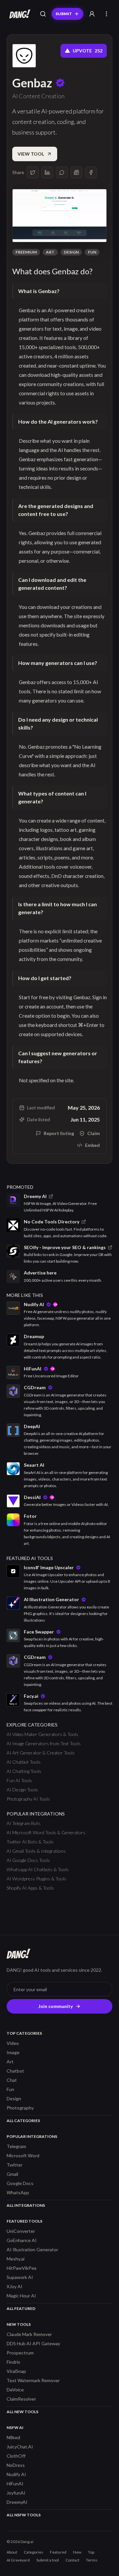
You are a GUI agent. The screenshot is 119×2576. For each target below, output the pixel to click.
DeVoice (15, 2390)
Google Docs (20, 2183)
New (77, 2552)
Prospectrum (20, 2353)
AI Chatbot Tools (24, 1762)
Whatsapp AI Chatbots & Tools (38, 1869)
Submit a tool (48, 2560)
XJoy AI (15, 2286)
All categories (23, 2121)
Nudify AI (16, 2474)
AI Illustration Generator (32, 2249)
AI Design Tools (22, 1790)
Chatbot (15, 2071)
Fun (92, 252)
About (12, 2552)
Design (71, 252)
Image (13, 2052)
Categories (34, 2552)
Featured (58, 2552)
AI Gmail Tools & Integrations (36, 1851)
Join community (56, 2006)
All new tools (22, 2412)
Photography (20, 2108)
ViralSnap (16, 2371)
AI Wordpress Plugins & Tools (37, 1879)
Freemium (26, 252)
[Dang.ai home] (19, 14)
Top (91, 2552)
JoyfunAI (16, 2493)
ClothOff (16, 2456)
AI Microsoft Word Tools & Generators (46, 1832)
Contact (72, 2560)
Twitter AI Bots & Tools (30, 1842)
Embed (92, 1145)
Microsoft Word (23, 2156)
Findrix (13, 2362)
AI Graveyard (18, 2560)
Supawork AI (20, 2277)
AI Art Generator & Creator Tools (41, 1753)
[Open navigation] (106, 14)
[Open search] (43, 14)
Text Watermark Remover (33, 2380)
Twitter (15, 2165)
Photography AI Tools (28, 1799)
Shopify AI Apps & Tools (30, 1888)
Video (13, 2043)
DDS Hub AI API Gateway (33, 2343)
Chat (12, 2080)
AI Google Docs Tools (28, 1860)
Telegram (16, 2146)
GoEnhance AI (22, 2240)
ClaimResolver (21, 2399)
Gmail (12, 2174)
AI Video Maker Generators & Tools (42, 1734)
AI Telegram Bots (24, 1823)
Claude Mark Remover (29, 2334)
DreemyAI (17, 2502)
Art (50, 252)
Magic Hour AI (21, 2296)
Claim (94, 1133)
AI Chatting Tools (24, 1771)
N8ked (13, 2437)
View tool (31, 154)
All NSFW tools (24, 2515)
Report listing (59, 1133)
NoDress (16, 2465)
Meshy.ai (16, 2259)
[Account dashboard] (92, 14)
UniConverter (21, 2231)
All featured (21, 2308)
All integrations (26, 2205)
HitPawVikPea (21, 2268)
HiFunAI (15, 2484)
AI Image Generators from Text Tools (44, 1743)
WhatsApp (18, 2192)
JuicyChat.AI (20, 2447)
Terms (92, 2560)
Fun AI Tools (19, 1780)
